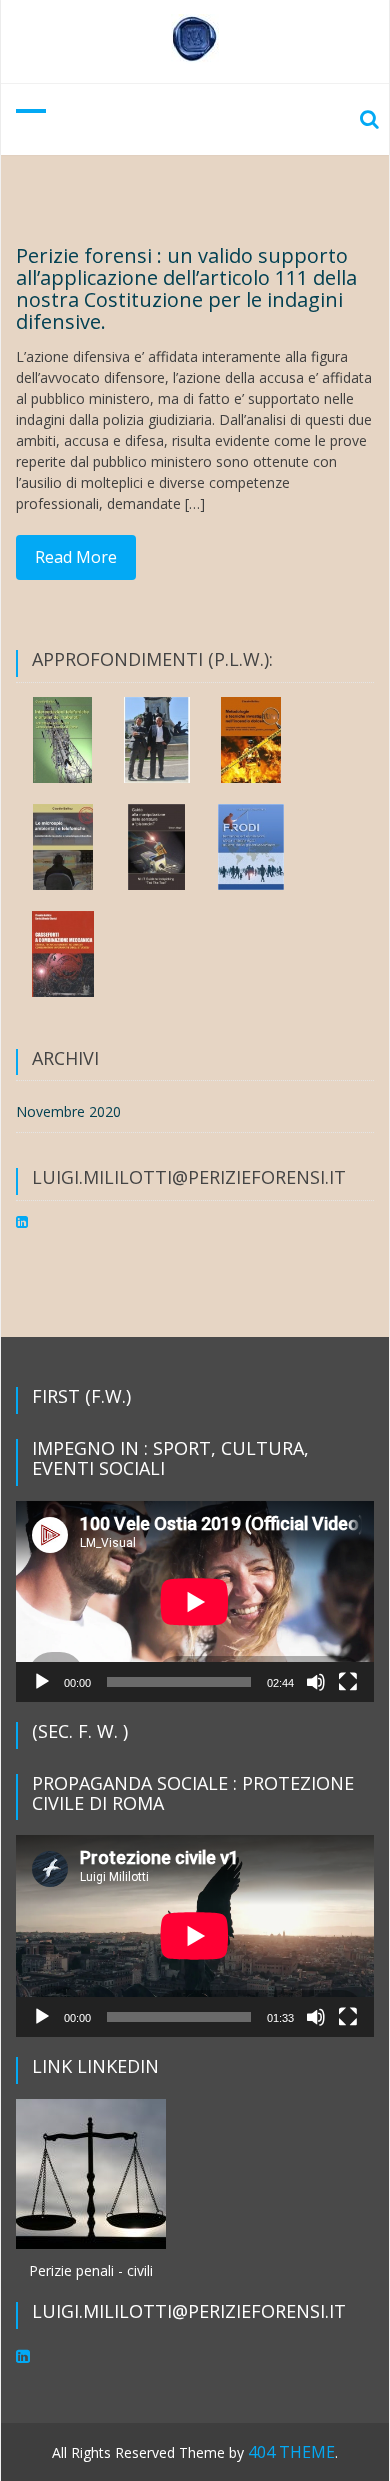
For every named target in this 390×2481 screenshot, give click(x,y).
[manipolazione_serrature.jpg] (157, 847)
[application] (195, 1601)
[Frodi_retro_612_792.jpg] (157, 740)
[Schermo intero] (348, 1682)
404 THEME (291, 2452)
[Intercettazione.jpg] (63, 740)
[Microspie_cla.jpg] (63, 847)
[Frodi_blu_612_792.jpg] (251, 847)
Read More (76, 557)
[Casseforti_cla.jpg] (63, 954)
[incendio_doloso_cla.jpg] (251, 740)
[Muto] (316, 1682)
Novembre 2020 (68, 1111)
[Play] (42, 1682)
